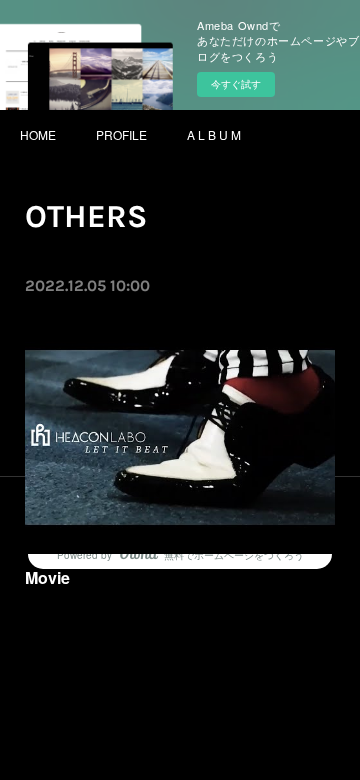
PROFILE (121, 134)
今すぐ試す (236, 84)
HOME (38, 134)
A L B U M (214, 134)
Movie (47, 577)
